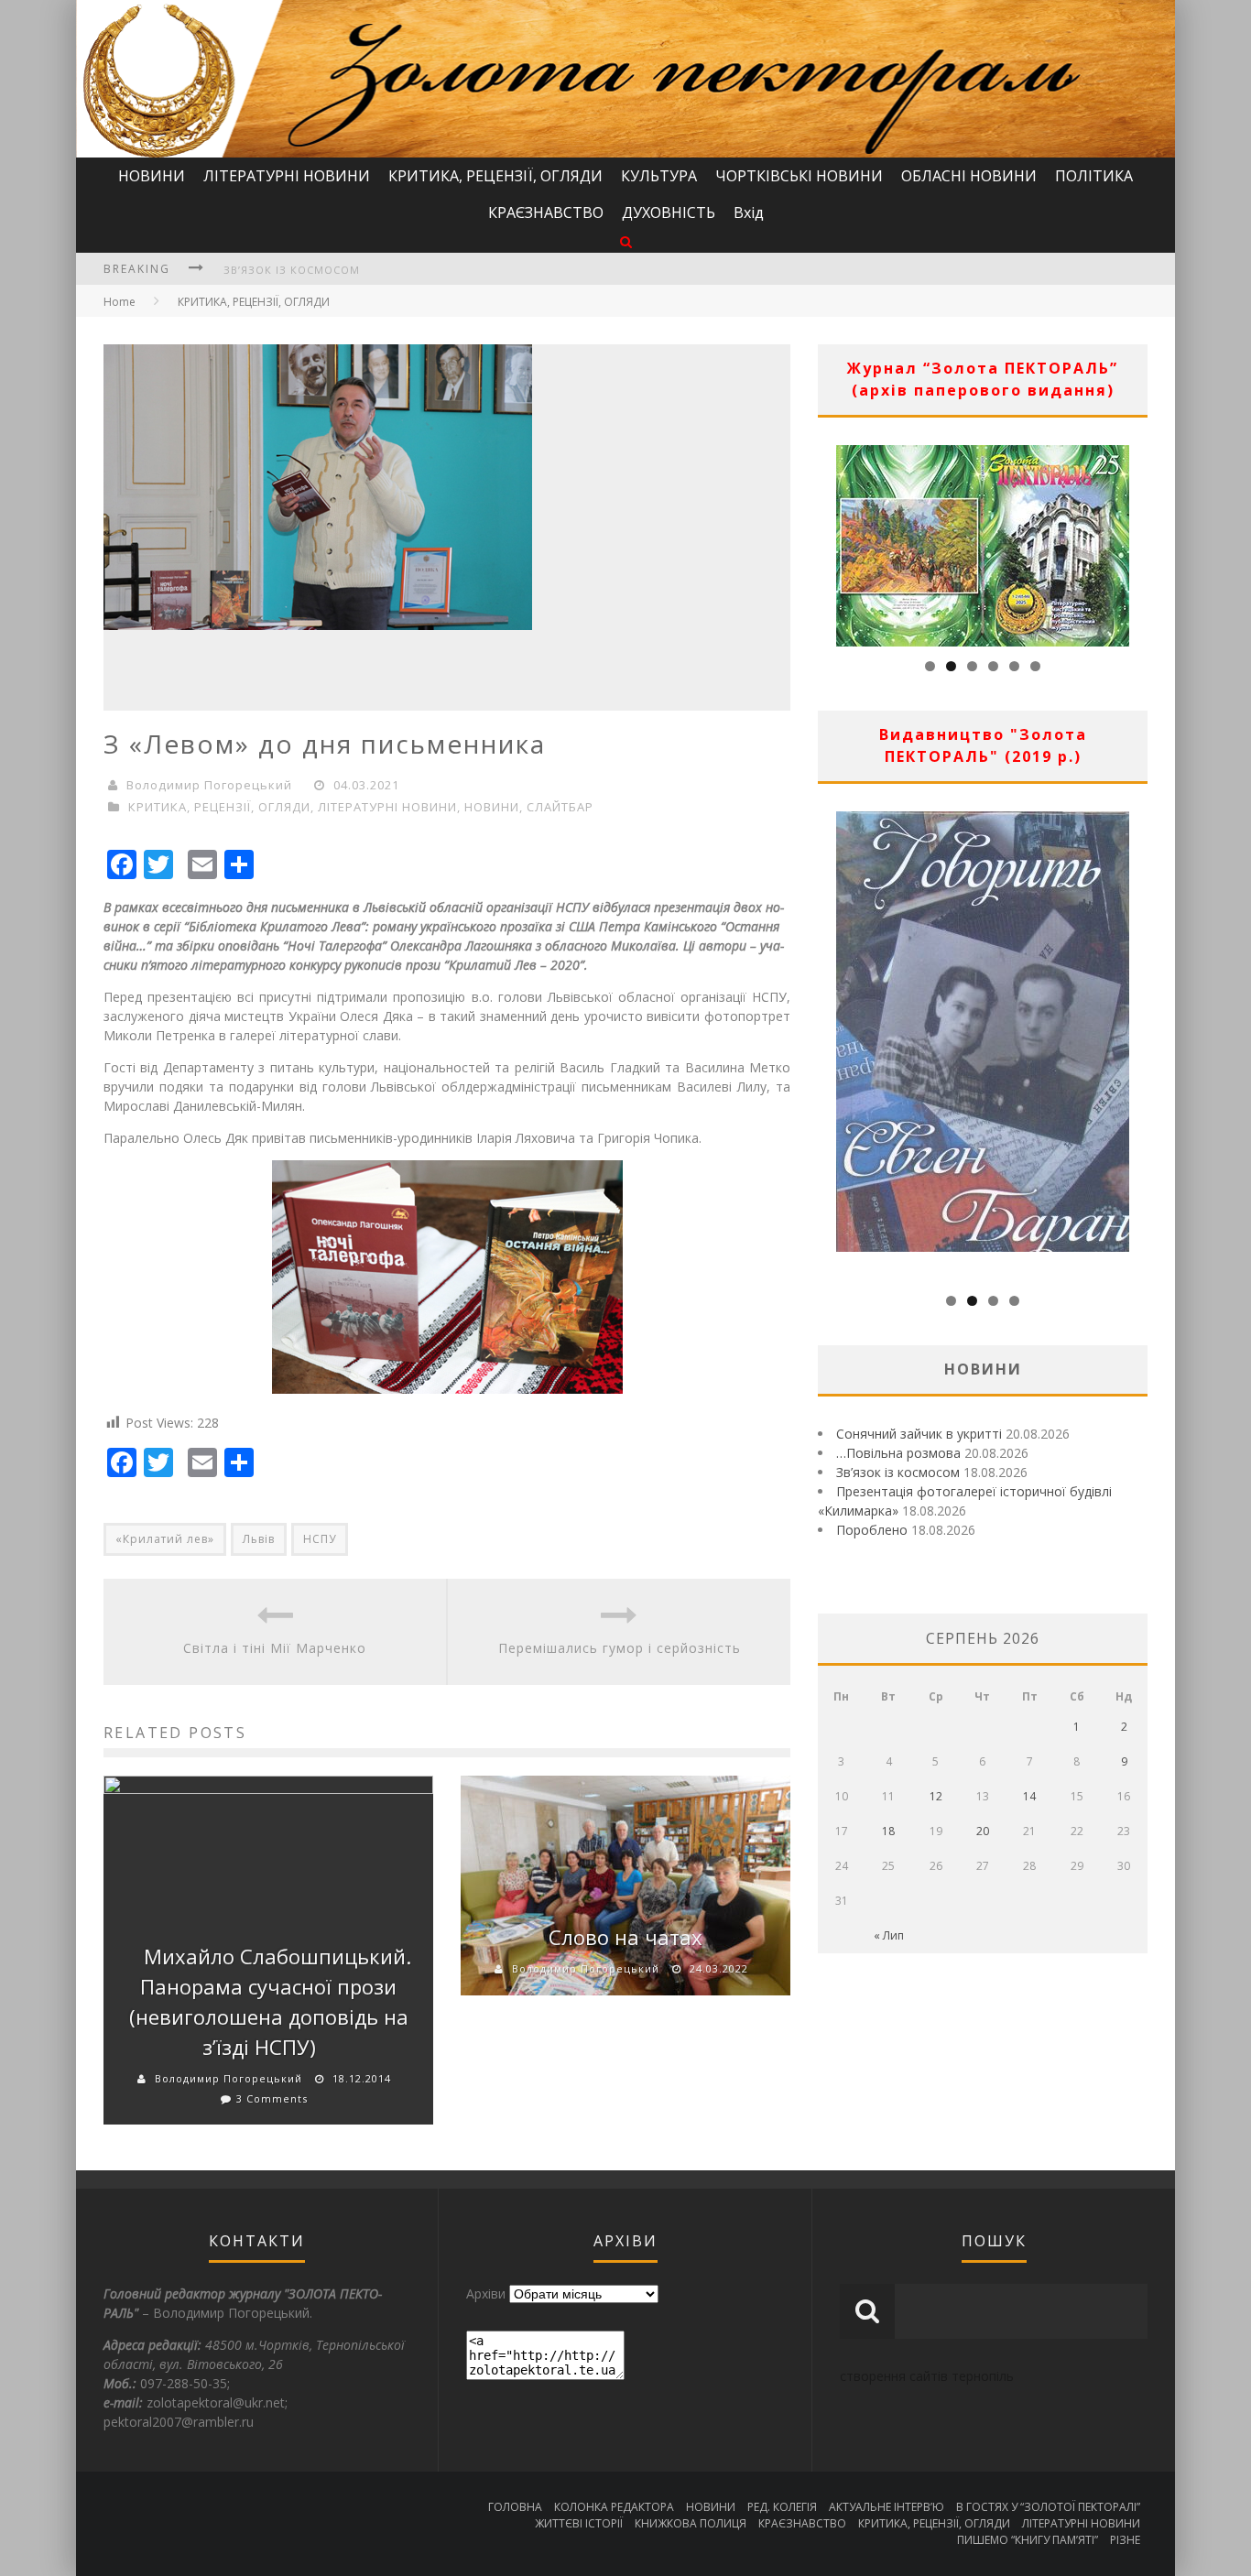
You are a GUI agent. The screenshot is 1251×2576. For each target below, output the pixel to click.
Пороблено (872, 1530)
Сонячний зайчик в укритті (919, 1434)
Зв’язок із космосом (292, 270)
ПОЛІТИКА (1094, 176)
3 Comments (272, 2098)
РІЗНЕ (1125, 2540)
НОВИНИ (152, 176)
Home (120, 302)
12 (936, 1796)
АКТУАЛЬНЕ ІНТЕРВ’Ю (887, 2507)
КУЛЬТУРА (659, 176)
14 (1029, 1796)
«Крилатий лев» (165, 1539)
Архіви (486, 2293)
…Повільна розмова (898, 1453)
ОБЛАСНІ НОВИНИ (969, 176)
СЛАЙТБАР (560, 807)
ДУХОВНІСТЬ (669, 212)
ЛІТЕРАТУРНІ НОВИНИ (287, 176)
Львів (259, 1539)
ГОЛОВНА (515, 2507)
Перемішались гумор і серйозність (620, 1648)
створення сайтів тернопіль (927, 2376)
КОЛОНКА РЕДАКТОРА (614, 2507)
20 (983, 1831)
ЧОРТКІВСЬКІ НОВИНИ (799, 176)
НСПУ (320, 1539)
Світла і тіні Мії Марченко (275, 1648)
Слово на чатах (625, 1937)
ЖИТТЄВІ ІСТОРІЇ (579, 2523)
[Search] (626, 241)
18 (888, 1831)
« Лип (889, 1935)
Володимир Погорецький (209, 785)
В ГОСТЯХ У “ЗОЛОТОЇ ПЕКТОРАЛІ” (1048, 2507)
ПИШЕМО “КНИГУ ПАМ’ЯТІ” (1028, 2540)
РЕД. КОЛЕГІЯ (782, 2507)
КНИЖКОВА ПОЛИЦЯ (691, 2523)
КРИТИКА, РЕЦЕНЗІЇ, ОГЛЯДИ (495, 176)
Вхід (749, 212)
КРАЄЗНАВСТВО (546, 212)
